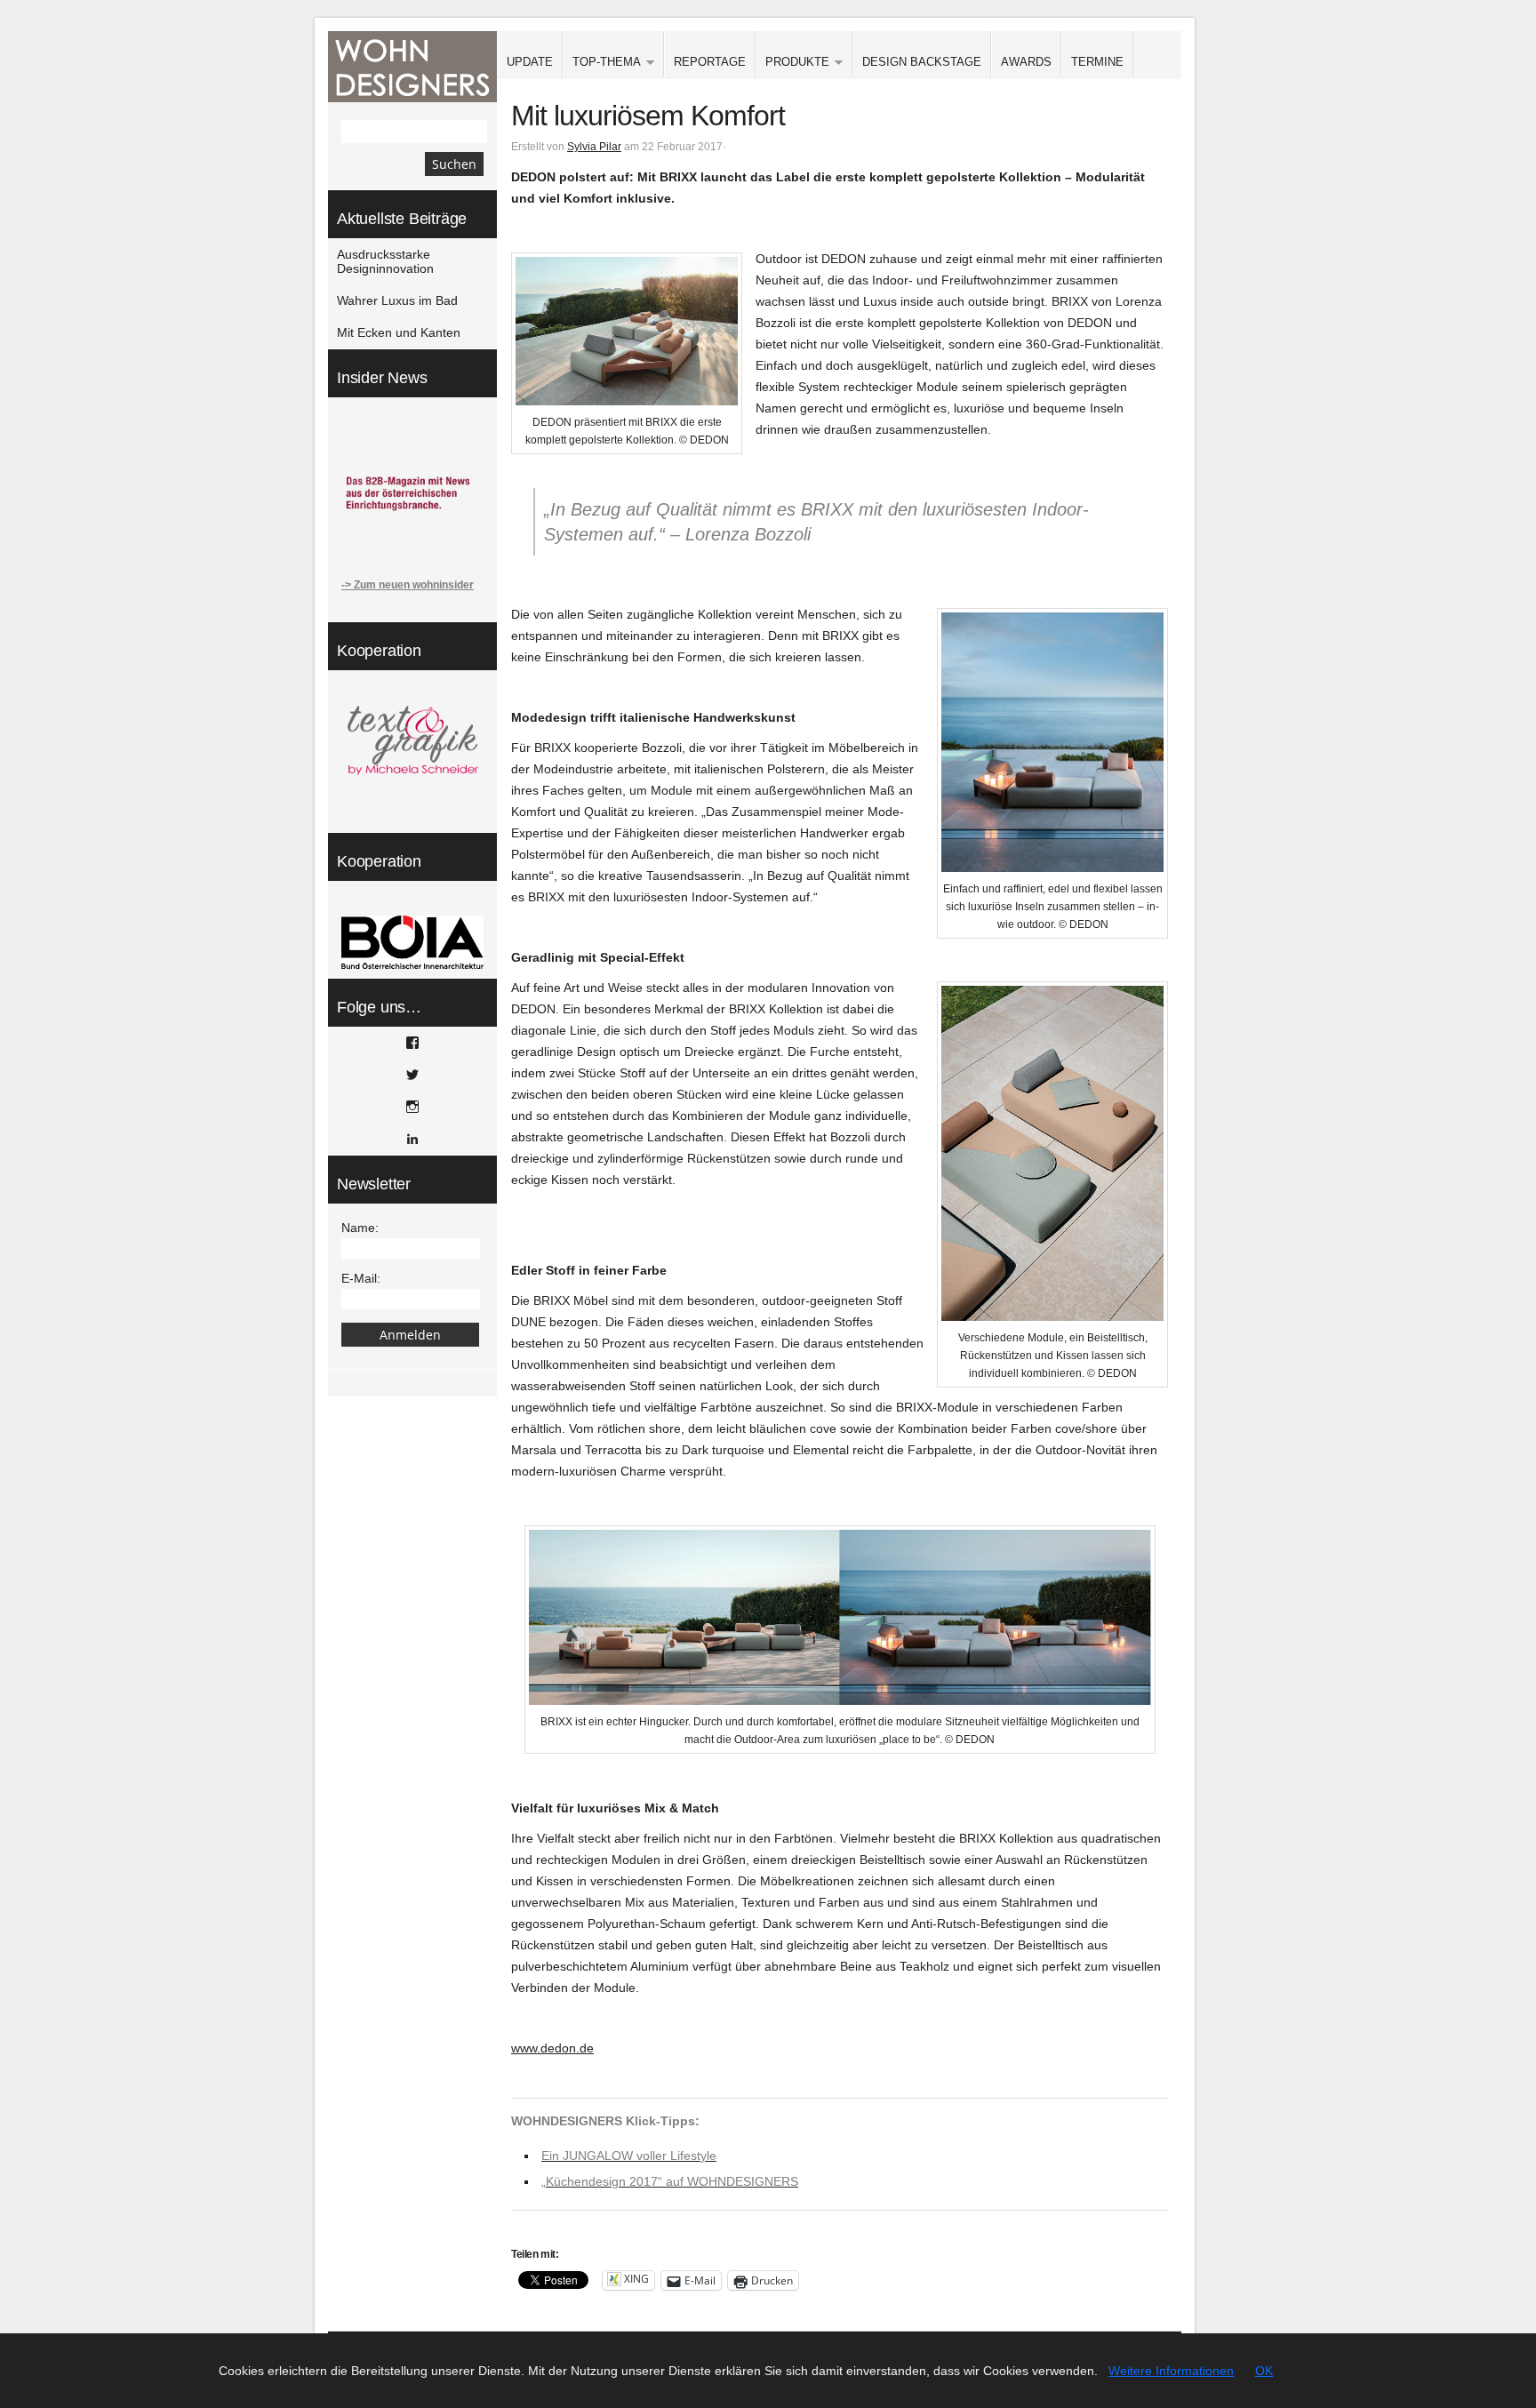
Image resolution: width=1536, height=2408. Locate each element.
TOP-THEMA (602, 63)
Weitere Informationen (1171, 2371)
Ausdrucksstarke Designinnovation (385, 261)
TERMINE (1097, 62)
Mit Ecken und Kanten (399, 332)
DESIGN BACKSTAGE (922, 62)
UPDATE (530, 62)
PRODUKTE (792, 63)
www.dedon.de (552, 2048)
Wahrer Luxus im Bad (397, 300)
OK (1264, 2371)
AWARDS (1026, 62)
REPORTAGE (710, 62)
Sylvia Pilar (594, 147)
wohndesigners (412, 67)
